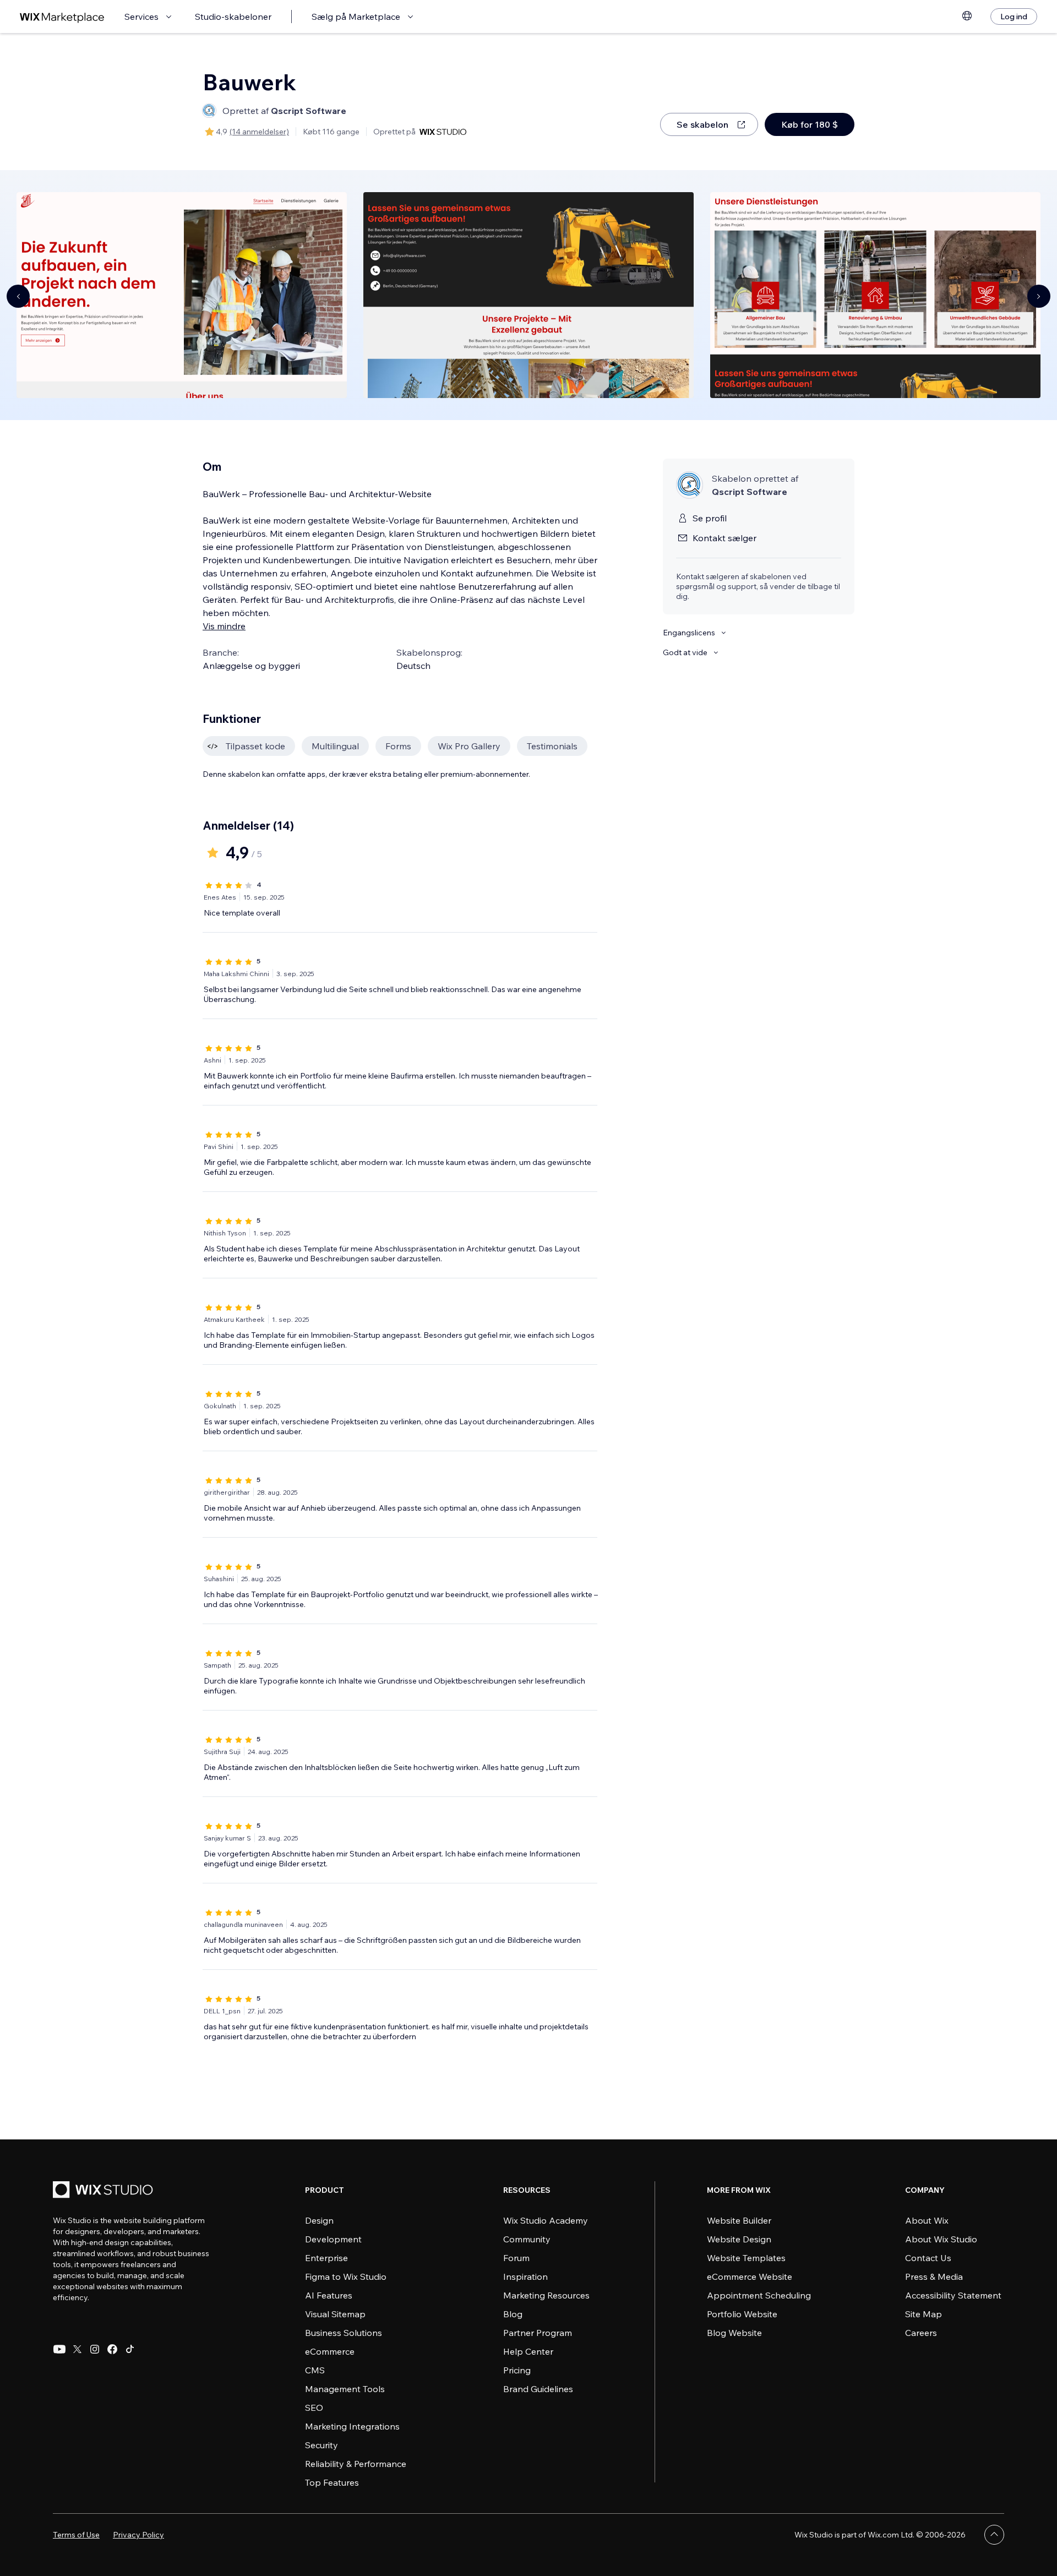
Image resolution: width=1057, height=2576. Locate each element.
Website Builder (739, 2220)
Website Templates (746, 2258)
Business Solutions (344, 2333)
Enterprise (326, 2258)
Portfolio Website (742, 2314)
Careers (921, 2333)
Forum (516, 2258)
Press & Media (934, 2277)
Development (333, 2239)
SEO (314, 2408)
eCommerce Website (750, 2277)
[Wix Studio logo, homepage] (105, 2191)
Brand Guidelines (538, 2389)
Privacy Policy (138, 2535)
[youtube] (59, 2349)
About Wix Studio (941, 2239)
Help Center (528, 2351)
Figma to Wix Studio (346, 2277)
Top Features (332, 2482)
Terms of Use (76, 2535)
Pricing (517, 2370)
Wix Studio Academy (546, 2220)
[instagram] (95, 2349)
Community (527, 2239)
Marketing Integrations (352, 2426)
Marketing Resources (546, 2295)
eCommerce (330, 2351)
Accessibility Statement (953, 2295)
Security (322, 2445)
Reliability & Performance (356, 2464)
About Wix (927, 2220)
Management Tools (345, 2389)
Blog (513, 2314)
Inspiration (525, 2277)
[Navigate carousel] (18, 296)
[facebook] (112, 2349)
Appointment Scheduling (759, 2295)
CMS (315, 2370)
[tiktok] (130, 2349)
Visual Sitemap (335, 2314)
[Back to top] (994, 2535)
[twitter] (77, 2349)
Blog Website (734, 2333)
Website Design (739, 2239)
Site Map (923, 2314)
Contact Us (928, 2258)
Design (319, 2220)
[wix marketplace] (62, 17)
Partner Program (538, 2333)
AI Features (329, 2295)
